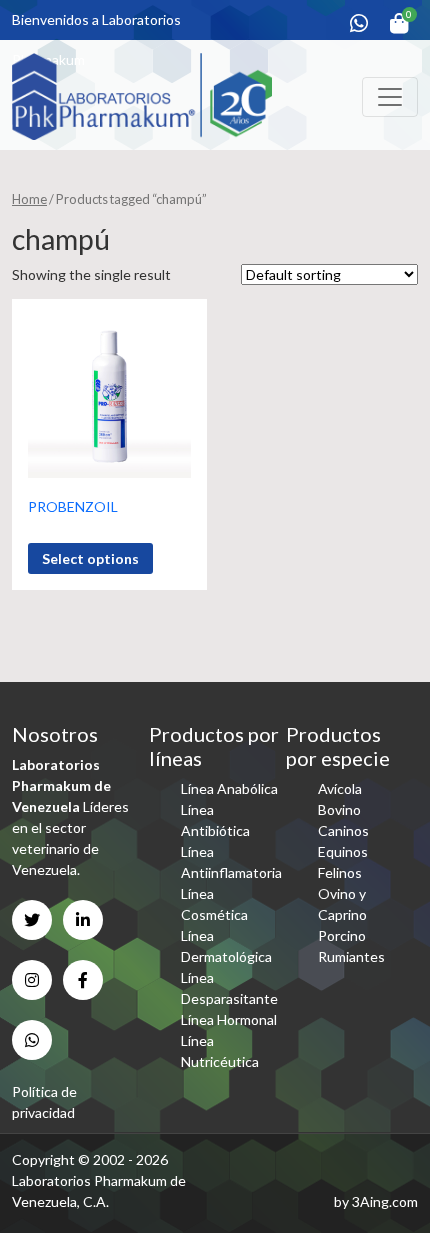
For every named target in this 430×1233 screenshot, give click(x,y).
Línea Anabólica (229, 788)
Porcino (342, 935)
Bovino (339, 809)
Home (29, 199)
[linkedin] (83, 920)
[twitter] (32, 920)
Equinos (343, 851)
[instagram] (32, 980)
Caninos (343, 830)
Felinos (340, 872)
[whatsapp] (359, 22)
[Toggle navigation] (390, 97)
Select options (90, 558)
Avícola (340, 788)
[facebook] (83, 980)
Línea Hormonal (229, 1019)
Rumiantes (351, 956)
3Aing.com (385, 1201)
